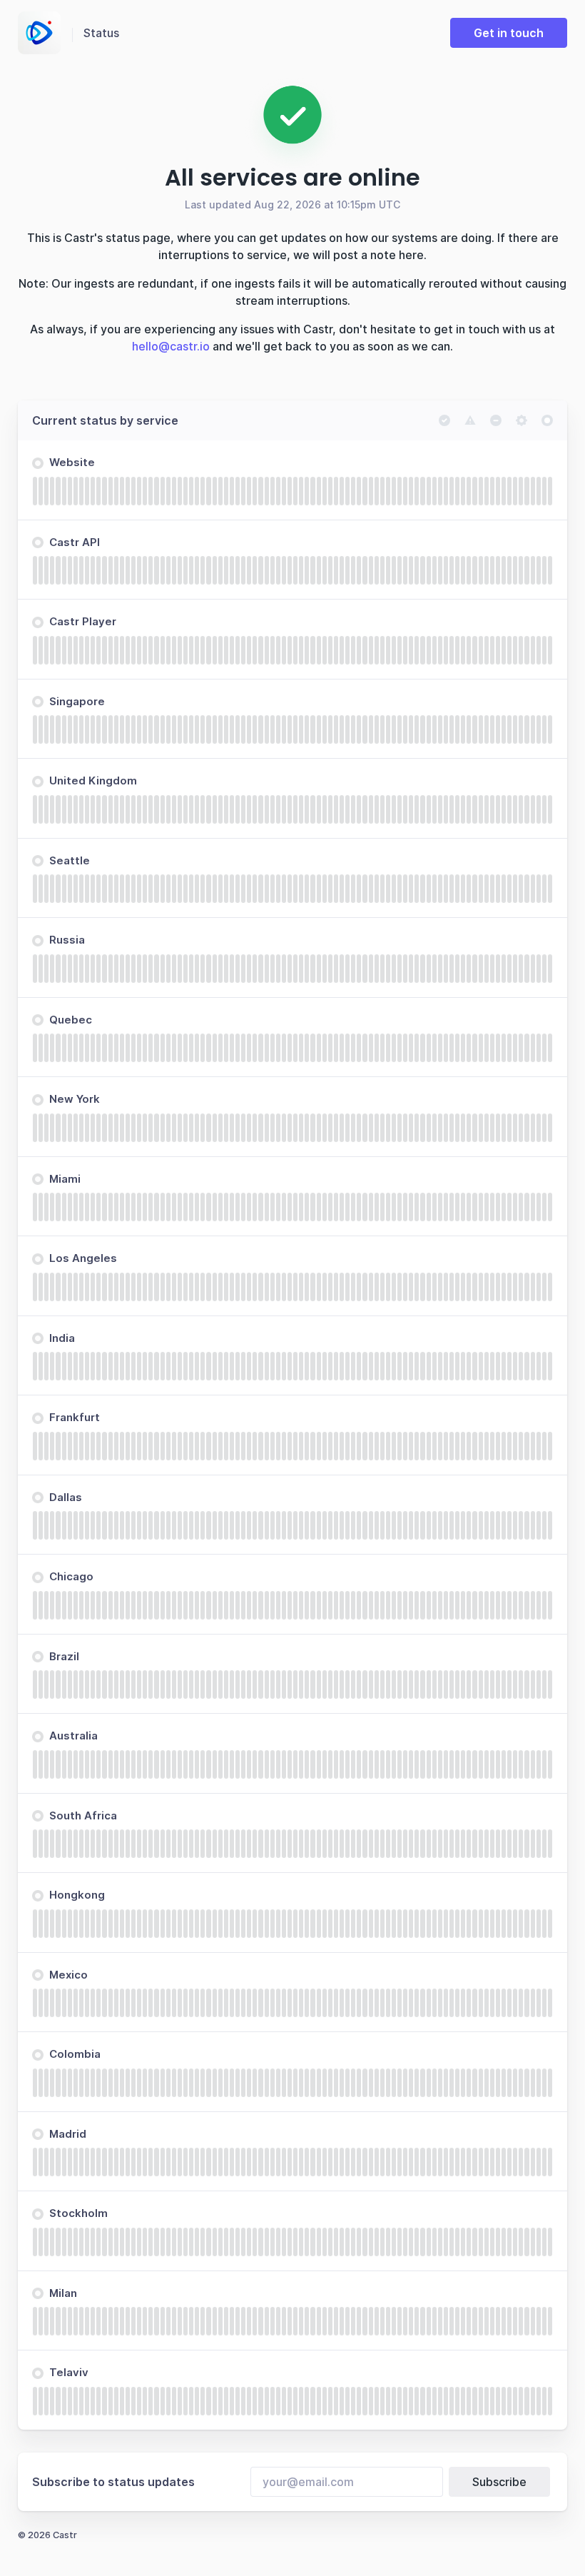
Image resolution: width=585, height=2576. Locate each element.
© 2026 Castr (47, 2535)
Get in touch (509, 33)
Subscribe (499, 2482)
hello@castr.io (171, 346)
